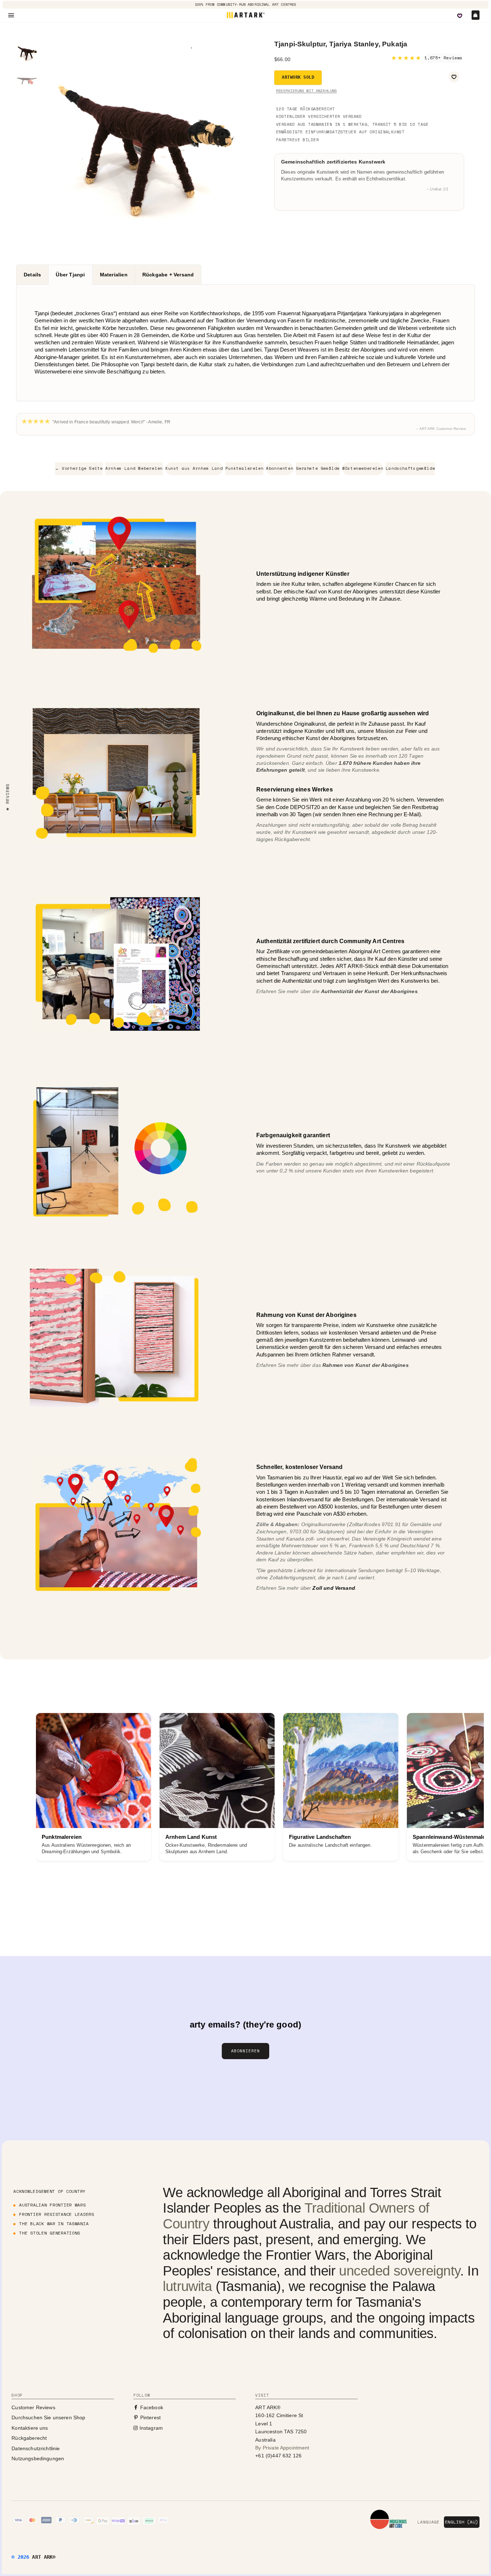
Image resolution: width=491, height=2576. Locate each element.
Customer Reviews (33, 2407)
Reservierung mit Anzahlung (306, 91)
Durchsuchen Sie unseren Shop (48, 2417)
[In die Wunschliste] (454, 77)
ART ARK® (44, 2557)
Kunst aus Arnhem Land (194, 468)
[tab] (32, 275)
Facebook (151, 2407)
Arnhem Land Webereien (134, 468)
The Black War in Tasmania (54, 2224)
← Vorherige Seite (79, 468)
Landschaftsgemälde (410, 468)
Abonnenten (280, 468)
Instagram (150, 2428)
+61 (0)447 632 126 (278, 2456)
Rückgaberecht (29, 2438)
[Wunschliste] (460, 16)
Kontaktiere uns (30, 2428)
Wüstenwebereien (363, 468)
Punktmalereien (244, 468)
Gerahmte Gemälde (318, 468)
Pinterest (150, 2417)
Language (428, 2522)
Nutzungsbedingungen (38, 2458)
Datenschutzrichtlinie (36, 2448)
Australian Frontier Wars (52, 2205)
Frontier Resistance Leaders (56, 2214)
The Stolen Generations (50, 2233)
